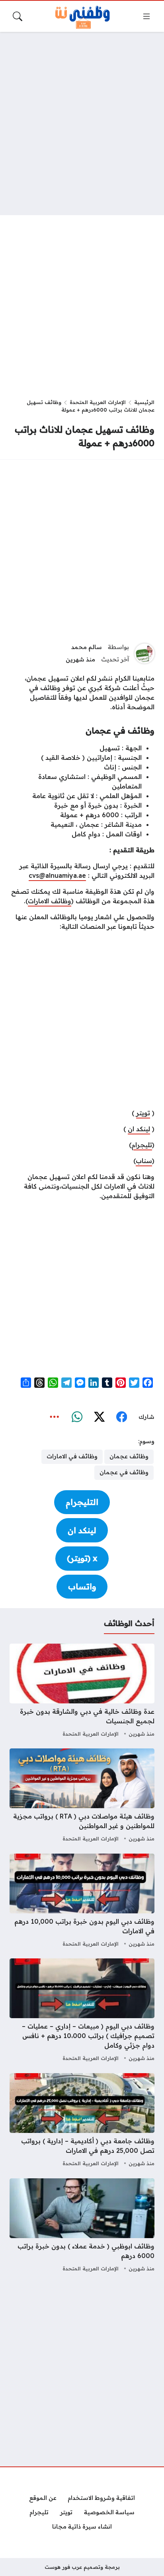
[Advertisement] (82, 124)
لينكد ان (139, 1129)
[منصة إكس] (99, 1417)
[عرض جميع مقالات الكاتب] (144, 653)
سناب (144, 1161)
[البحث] (18, 16)
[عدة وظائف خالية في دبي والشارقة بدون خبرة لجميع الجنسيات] (82, 1691)
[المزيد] (55, 1417)
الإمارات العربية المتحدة (98, 402)
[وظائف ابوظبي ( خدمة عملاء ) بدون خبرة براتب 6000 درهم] (82, 2226)
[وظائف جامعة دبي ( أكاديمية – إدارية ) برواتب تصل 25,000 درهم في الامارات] (82, 2121)
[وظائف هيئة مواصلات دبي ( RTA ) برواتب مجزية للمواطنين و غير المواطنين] (82, 1796)
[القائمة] (146, 16)
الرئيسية (144, 402)
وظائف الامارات (50, 901)
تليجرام (142, 1145)
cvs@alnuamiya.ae (57, 875)
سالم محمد (87, 647)
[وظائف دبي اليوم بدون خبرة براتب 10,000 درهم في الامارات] (82, 1901)
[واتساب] (77, 1417)
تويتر (143, 1113)
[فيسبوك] (121, 1417)
